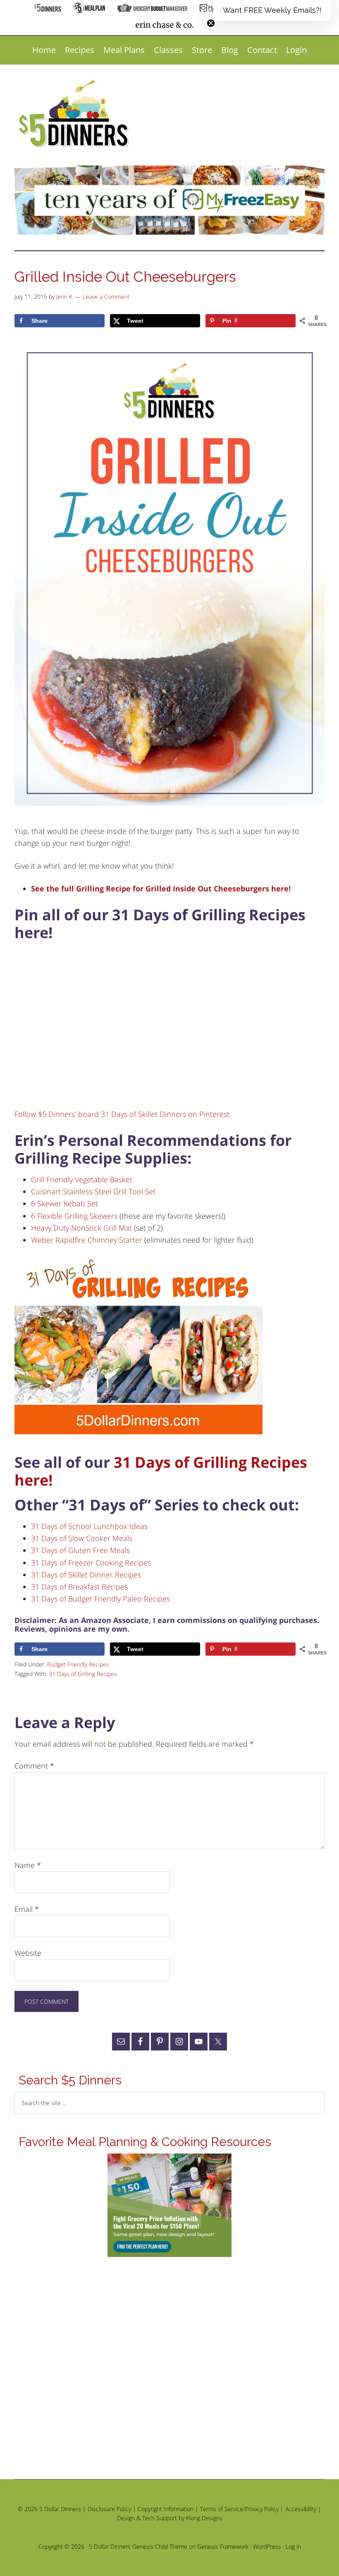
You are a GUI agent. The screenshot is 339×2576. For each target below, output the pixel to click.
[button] (272, 10)
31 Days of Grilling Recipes (83, 1674)
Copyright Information (166, 2509)
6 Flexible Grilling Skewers (74, 1216)
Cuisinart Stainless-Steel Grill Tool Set (93, 1191)
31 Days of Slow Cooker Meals (82, 1538)
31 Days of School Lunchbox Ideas (89, 1526)
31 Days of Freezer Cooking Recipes (91, 1563)
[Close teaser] (211, 23)
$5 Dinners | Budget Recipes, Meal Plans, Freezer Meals (75, 114)
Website (28, 1953)
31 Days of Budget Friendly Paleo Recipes (100, 1599)
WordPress (267, 2546)
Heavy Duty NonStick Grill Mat (81, 1228)
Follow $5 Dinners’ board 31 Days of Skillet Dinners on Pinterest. (123, 1114)
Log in (293, 2546)
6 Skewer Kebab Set (64, 1203)
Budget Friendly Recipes (78, 1664)
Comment (34, 1766)
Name (28, 1865)
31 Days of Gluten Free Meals (80, 1550)
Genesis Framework (223, 2546)
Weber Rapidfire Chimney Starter (87, 1240)
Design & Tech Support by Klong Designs (170, 2518)
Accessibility (301, 2509)
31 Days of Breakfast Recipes (79, 1587)
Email (27, 1909)
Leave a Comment (106, 296)
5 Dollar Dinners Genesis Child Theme (138, 2546)
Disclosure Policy (109, 2509)
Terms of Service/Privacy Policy (239, 2509)
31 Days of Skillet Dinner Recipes (86, 1575)
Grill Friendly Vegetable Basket (82, 1179)
